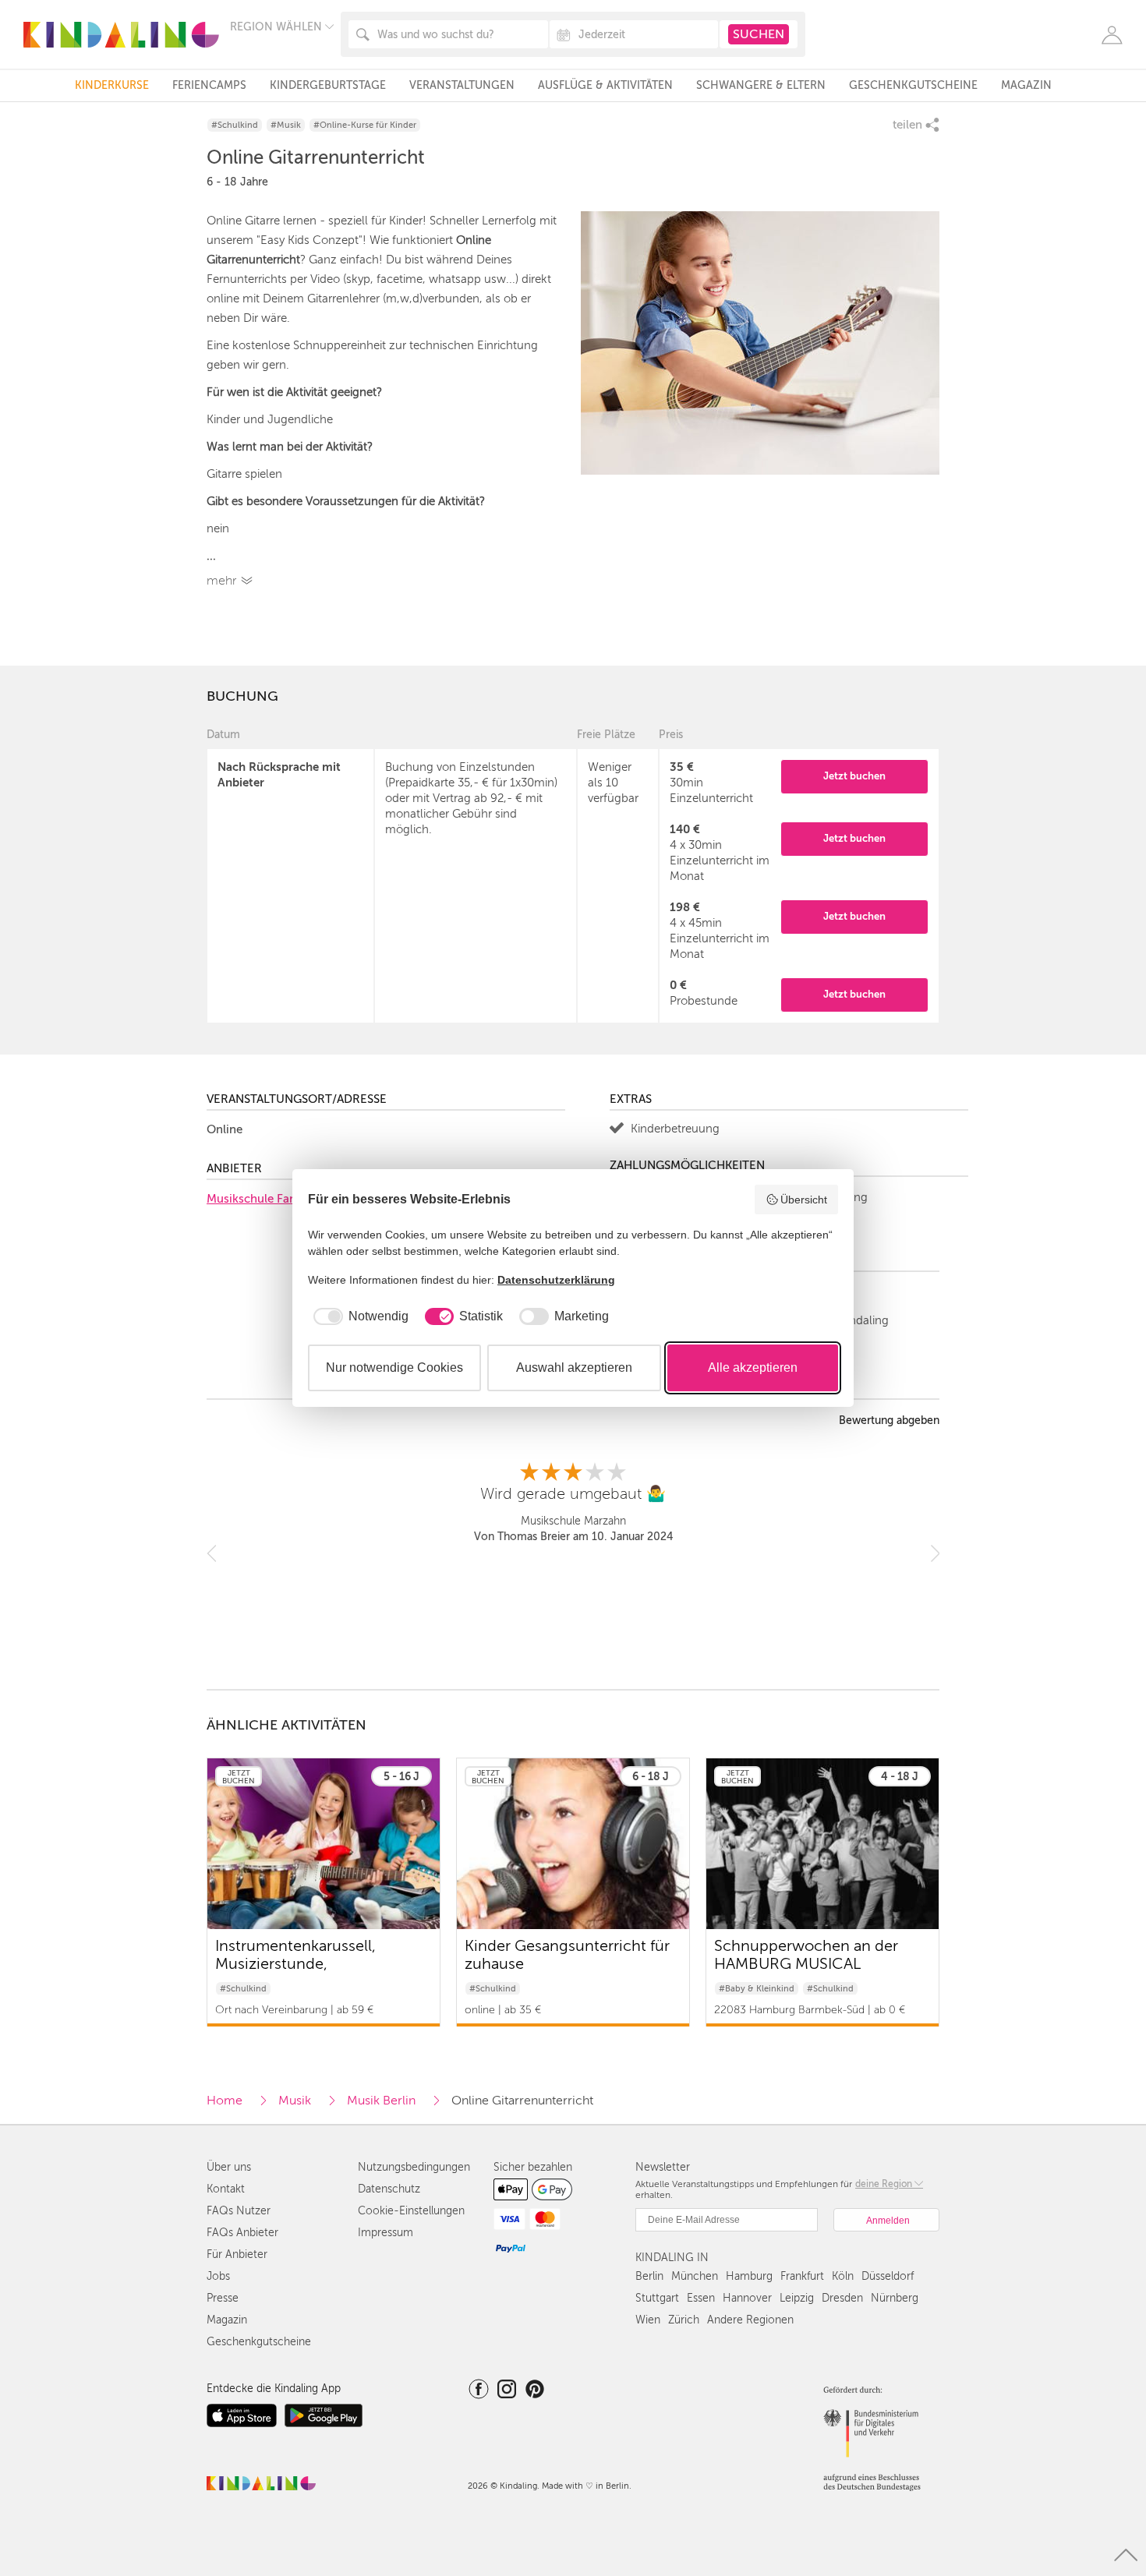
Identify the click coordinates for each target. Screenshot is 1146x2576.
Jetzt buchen (854, 776)
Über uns (229, 2167)
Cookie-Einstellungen (411, 2211)
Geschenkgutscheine (913, 85)
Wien (648, 2320)
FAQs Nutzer (239, 2211)
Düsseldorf (888, 2276)
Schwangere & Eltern (761, 85)
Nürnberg (895, 2298)
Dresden (842, 2298)
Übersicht (804, 1200)
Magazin (1026, 85)
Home (225, 2101)
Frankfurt (802, 2276)
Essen (701, 2298)
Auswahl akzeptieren (574, 1368)
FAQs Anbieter (242, 2233)
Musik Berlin (381, 2101)
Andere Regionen (750, 2320)
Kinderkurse (112, 85)
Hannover (747, 2298)
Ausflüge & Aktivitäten (605, 85)
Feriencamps (209, 85)
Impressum (386, 2233)
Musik (295, 2101)
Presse (223, 2298)
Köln (843, 2276)
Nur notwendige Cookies (394, 1368)
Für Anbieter (237, 2254)
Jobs (218, 2276)
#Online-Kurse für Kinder (365, 125)
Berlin (649, 2276)
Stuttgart (657, 2298)
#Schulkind (235, 125)
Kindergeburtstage (328, 85)
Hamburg (749, 2276)
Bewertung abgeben (889, 1421)
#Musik (286, 125)
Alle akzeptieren (753, 1368)
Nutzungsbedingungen (414, 2167)
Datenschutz (389, 2189)
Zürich (684, 2320)
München (695, 2276)
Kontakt (226, 2189)
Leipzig (797, 2298)
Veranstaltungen (462, 85)
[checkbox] (358, 1316)
